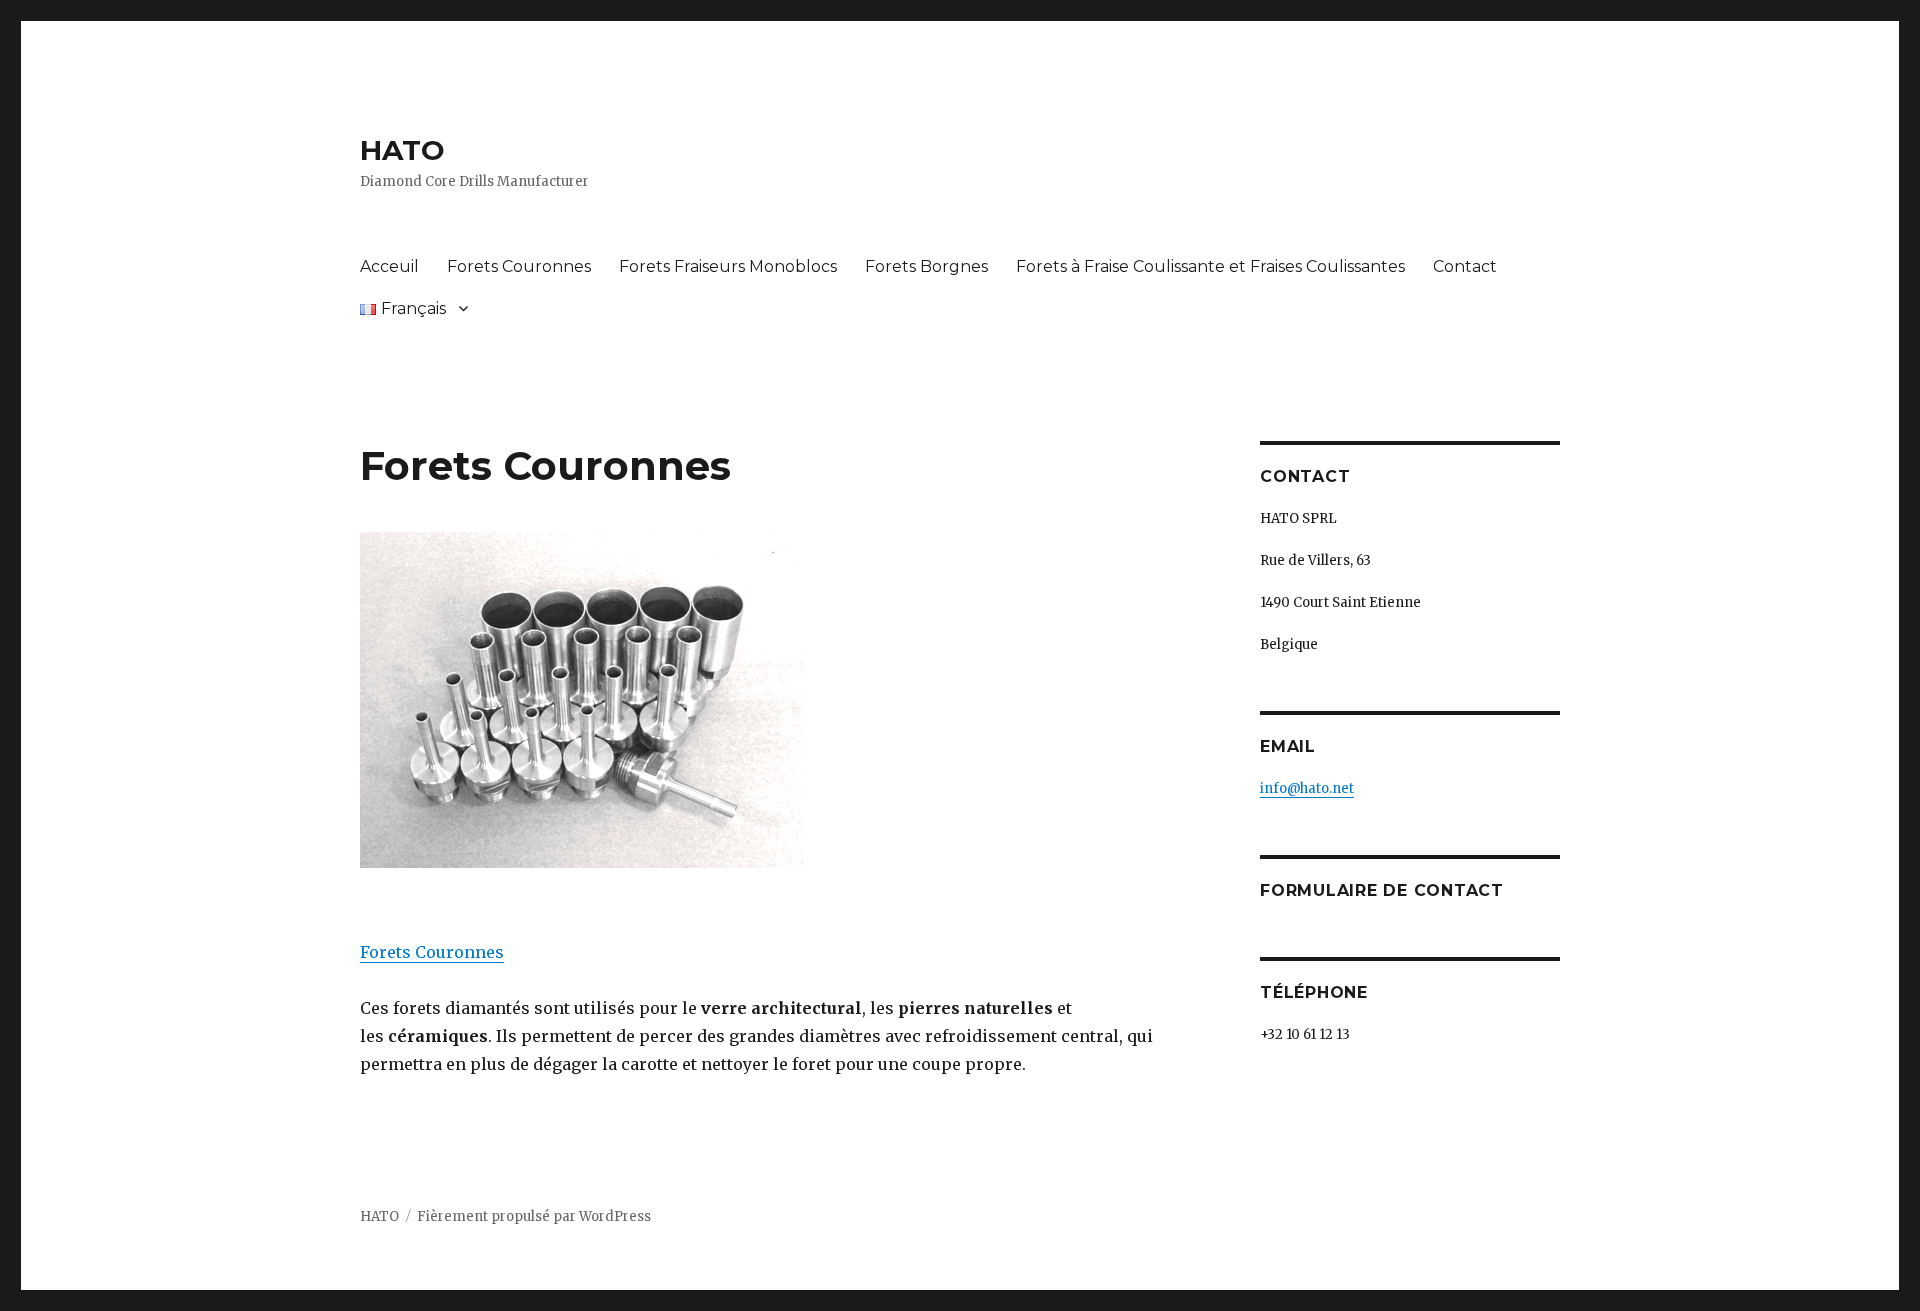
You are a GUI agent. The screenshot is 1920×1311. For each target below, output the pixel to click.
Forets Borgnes (926, 266)
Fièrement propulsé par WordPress (534, 1216)
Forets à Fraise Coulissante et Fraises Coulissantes (1210, 266)
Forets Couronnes (519, 266)
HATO (402, 150)
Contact (1465, 266)
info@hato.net (1307, 788)
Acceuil (389, 266)
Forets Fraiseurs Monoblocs (728, 266)
